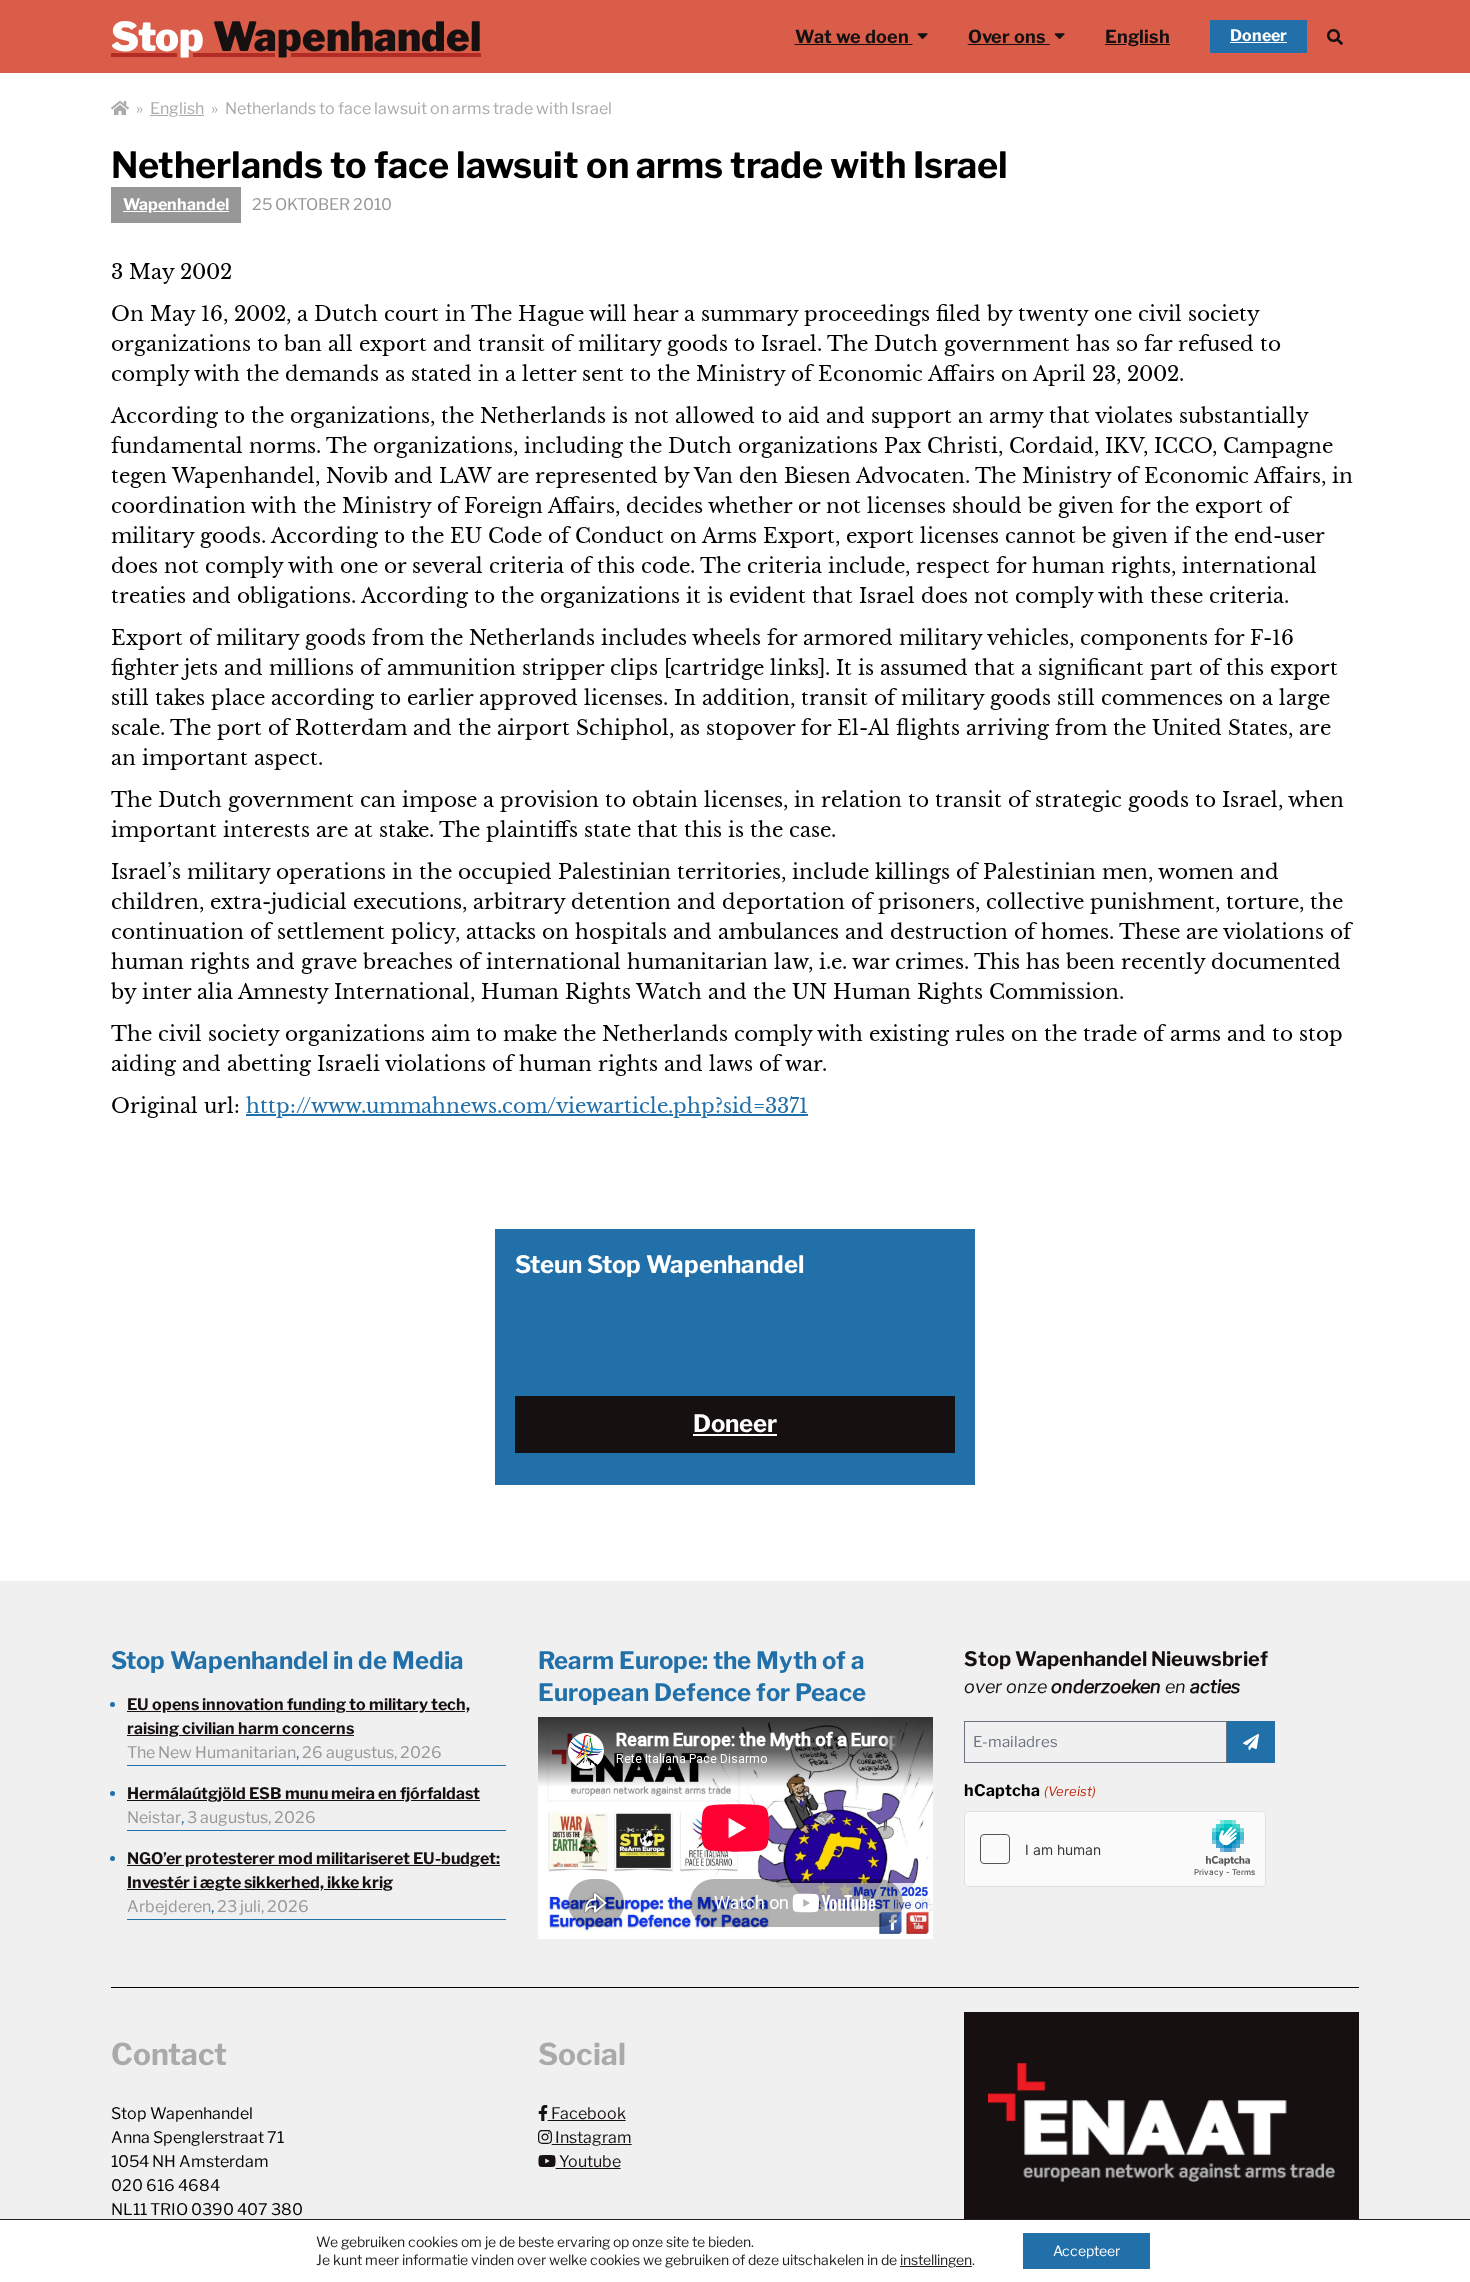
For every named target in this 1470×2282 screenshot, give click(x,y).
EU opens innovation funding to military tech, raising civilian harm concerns (298, 1716)
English (1137, 36)
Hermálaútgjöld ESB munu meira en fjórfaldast (303, 1793)
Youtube (588, 2161)
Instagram (592, 2137)
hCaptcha (1029, 1790)
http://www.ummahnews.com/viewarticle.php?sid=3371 (527, 1106)
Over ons (1009, 36)
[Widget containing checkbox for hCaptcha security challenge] (1115, 1849)
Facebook (587, 2113)
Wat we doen (854, 36)
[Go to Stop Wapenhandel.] (120, 109)
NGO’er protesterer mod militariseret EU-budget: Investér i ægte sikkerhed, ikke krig (313, 1870)
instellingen (936, 2259)
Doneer (1258, 35)
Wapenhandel (176, 204)
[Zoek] (1335, 36)
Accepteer (1086, 2250)
